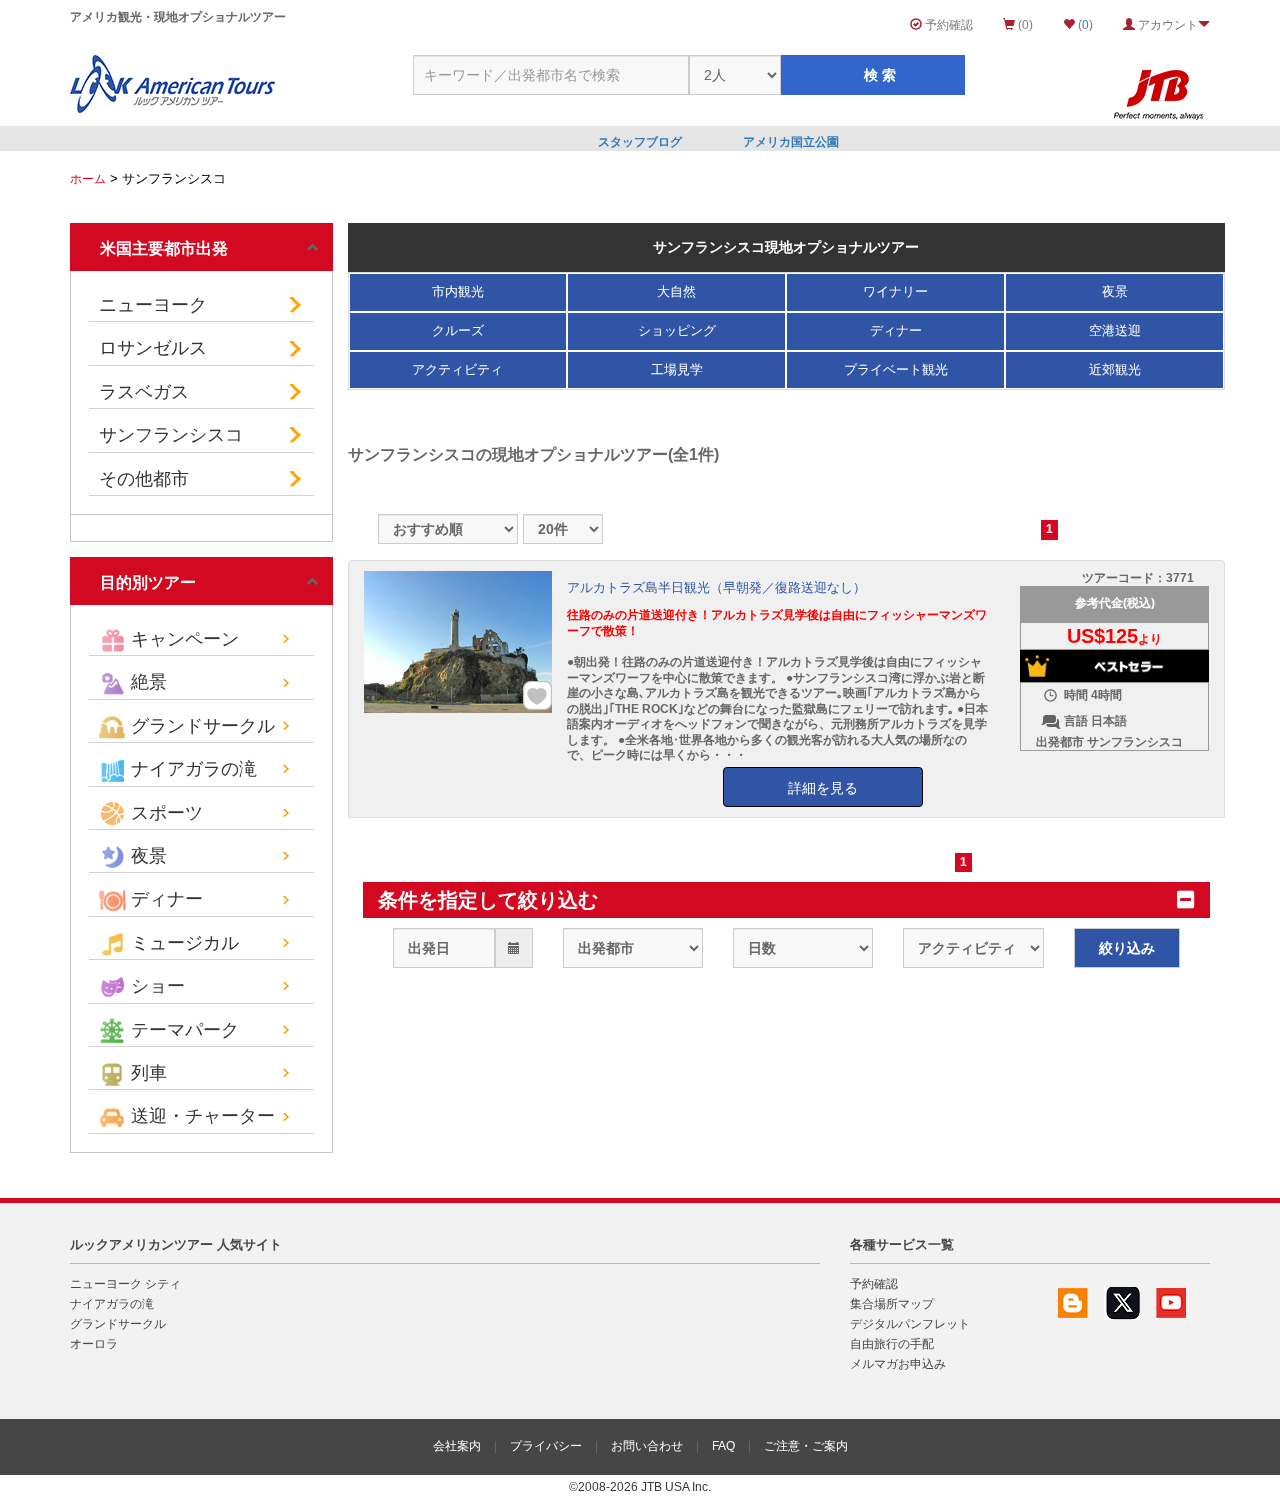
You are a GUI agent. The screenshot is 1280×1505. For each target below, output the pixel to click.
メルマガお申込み (898, 1364)
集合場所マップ (892, 1304)
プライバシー (546, 1446)
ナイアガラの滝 (112, 1304)
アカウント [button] (1166, 25)
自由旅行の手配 (892, 1344)
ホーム (88, 179)
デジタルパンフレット (910, 1324)
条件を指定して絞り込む (488, 900)
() (1084, 25)
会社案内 (457, 1446)
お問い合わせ (647, 1446)
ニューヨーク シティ (125, 1284)
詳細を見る (823, 788)
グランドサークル (118, 1324)
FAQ (723, 1446)
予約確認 (947, 25)
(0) (1024, 25)
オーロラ (94, 1344)
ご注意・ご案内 (806, 1446)
